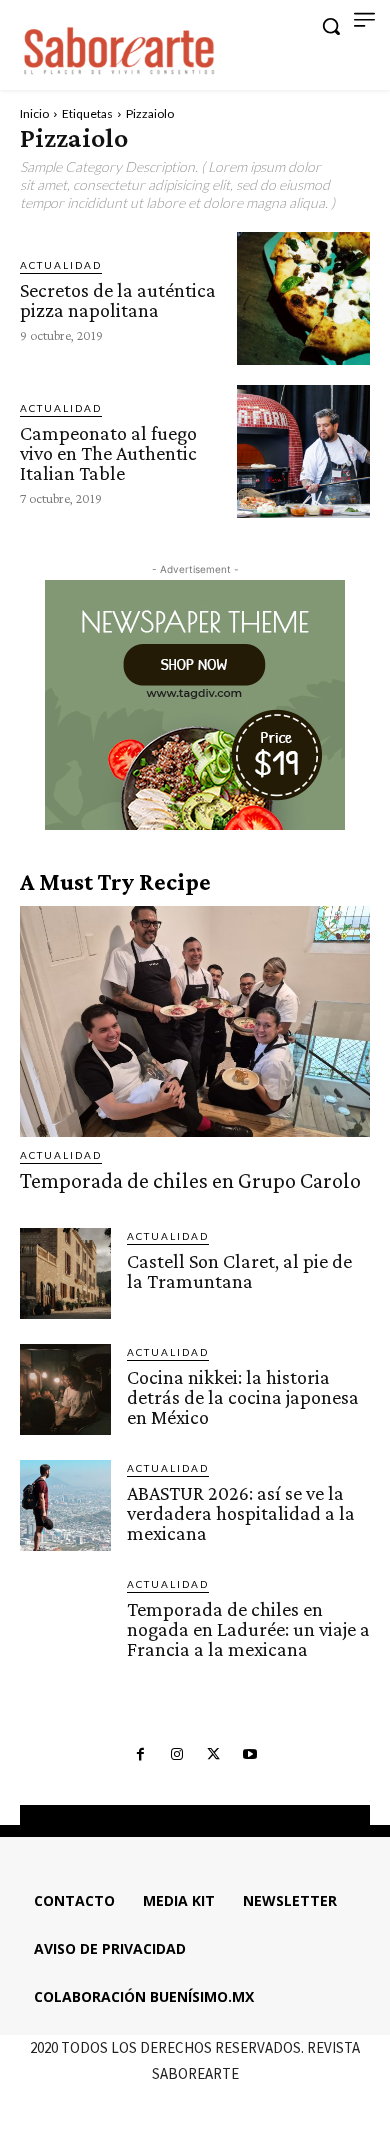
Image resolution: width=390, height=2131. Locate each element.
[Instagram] (177, 1755)
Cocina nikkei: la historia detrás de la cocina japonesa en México (243, 1397)
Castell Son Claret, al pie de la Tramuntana (239, 1271)
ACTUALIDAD (61, 265)
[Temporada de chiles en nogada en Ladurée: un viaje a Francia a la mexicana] (65, 1621)
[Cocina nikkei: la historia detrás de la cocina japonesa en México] (65, 1389)
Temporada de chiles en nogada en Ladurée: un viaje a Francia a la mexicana (248, 1629)
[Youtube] (249, 1755)
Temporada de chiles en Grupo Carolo (190, 1180)
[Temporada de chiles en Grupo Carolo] (195, 1021)
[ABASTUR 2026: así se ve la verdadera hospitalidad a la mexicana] (65, 1505)
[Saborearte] (120, 48)
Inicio (34, 113)
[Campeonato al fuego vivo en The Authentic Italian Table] (303, 451)
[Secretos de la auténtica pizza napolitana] (303, 298)
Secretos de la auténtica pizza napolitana (118, 300)
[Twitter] (213, 1755)
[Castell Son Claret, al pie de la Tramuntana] (65, 1273)
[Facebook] (140, 1755)
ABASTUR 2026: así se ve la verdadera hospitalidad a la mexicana (241, 1513)
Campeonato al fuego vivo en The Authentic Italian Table (108, 453)
